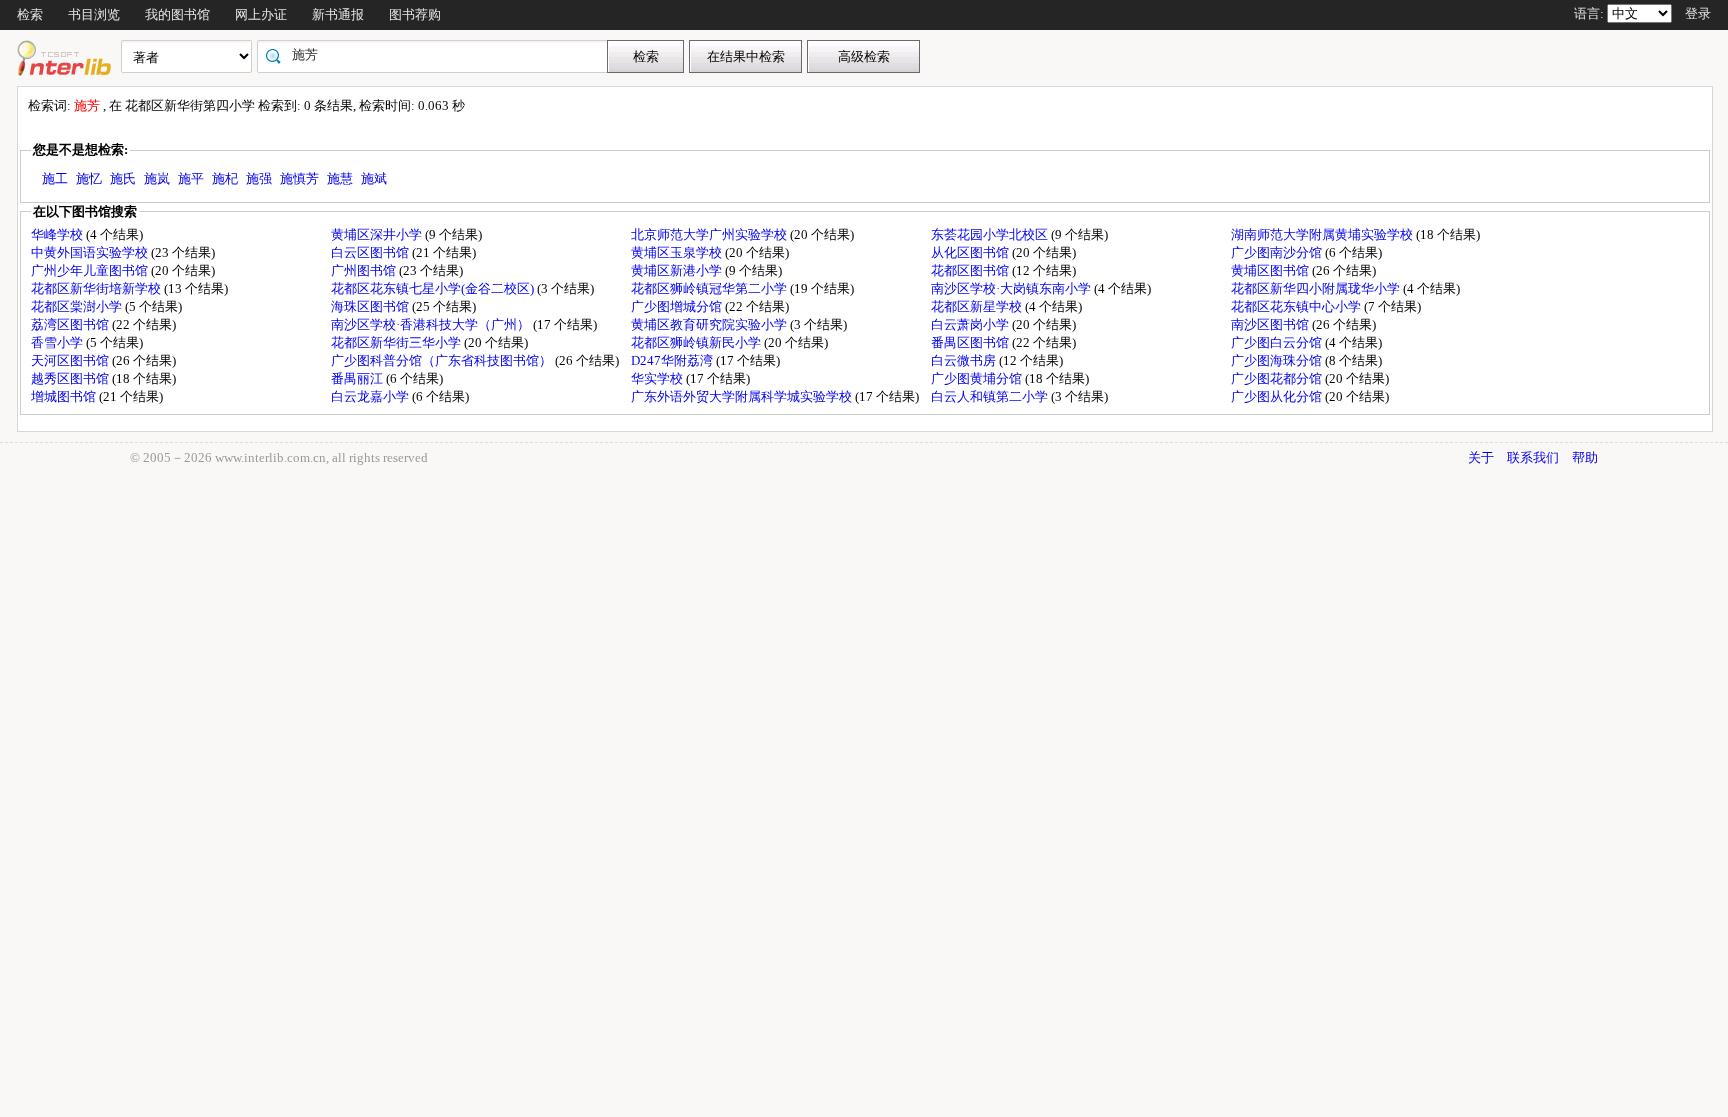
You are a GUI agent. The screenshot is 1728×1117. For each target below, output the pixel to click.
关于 (1481, 457)
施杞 (225, 178)
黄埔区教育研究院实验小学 (710, 324)
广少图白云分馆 (1278, 342)
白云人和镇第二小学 (991, 396)
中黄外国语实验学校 (91, 252)
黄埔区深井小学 (378, 234)
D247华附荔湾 (673, 360)
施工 (55, 178)
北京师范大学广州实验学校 (710, 234)
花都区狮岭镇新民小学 (697, 342)
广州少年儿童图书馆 (91, 270)
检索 (30, 14)
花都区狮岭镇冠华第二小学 (710, 288)
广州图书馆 (365, 270)
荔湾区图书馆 (71, 324)
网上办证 (261, 14)
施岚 (157, 178)
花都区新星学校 (978, 306)
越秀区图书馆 (71, 378)
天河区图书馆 (71, 360)
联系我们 (1533, 457)
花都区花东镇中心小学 (1297, 306)
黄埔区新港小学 (678, 270)
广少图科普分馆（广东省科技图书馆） (443, 360)
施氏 (123, 178)
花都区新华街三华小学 (397, 342)
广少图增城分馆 (678, 306)
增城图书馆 (65, 396)
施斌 (374, 178)
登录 (1698, 13)
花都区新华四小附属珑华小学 (1317, 288)
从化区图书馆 (971, 252)
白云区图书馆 (371, 252)
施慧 (340, 178)
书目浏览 (94, 14)
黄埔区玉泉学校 (678, 252)
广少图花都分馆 (1278, 378)
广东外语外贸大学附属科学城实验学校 (743, 396)
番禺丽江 (358, 378)
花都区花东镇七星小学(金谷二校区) (434, 288)
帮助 (1585, 457)
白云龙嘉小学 (371, 396)
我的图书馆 (177, 14)
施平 (191, 178)
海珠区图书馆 (371, 306)
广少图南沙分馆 (1278, 252)
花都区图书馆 (971, 270)
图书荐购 (415, 14)
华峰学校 (58, 234)
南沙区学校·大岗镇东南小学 (1012, 288)
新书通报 (338, 14)
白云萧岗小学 (971, 324)
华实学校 (658, 378)
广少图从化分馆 (1278, 396)
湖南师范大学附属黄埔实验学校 (1323, 234)
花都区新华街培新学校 (97, 288)
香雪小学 (58, 342)
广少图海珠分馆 (1278, 360)
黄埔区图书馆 (1271, 270)
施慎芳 (299, 178)
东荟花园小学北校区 (991, 234)
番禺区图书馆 (971, 342)
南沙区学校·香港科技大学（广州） (432, 324)
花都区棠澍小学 (78, 306)
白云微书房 (965, 360)
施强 (259, 178)
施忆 (89, 178)
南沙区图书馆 (1271, 324)
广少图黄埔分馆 (978, 378)
